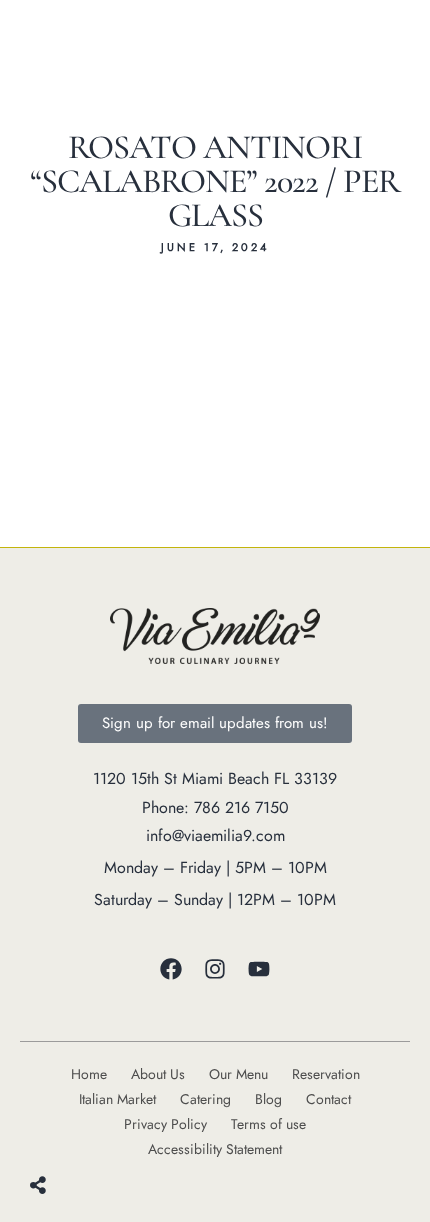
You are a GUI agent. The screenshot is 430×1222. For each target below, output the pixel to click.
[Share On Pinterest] (112, 1132)
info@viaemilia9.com (215, 835)
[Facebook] (171, 969)
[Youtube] (259, 969)
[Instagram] (215, 969)
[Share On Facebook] (62, 1132)
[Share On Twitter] (87, 1132)
